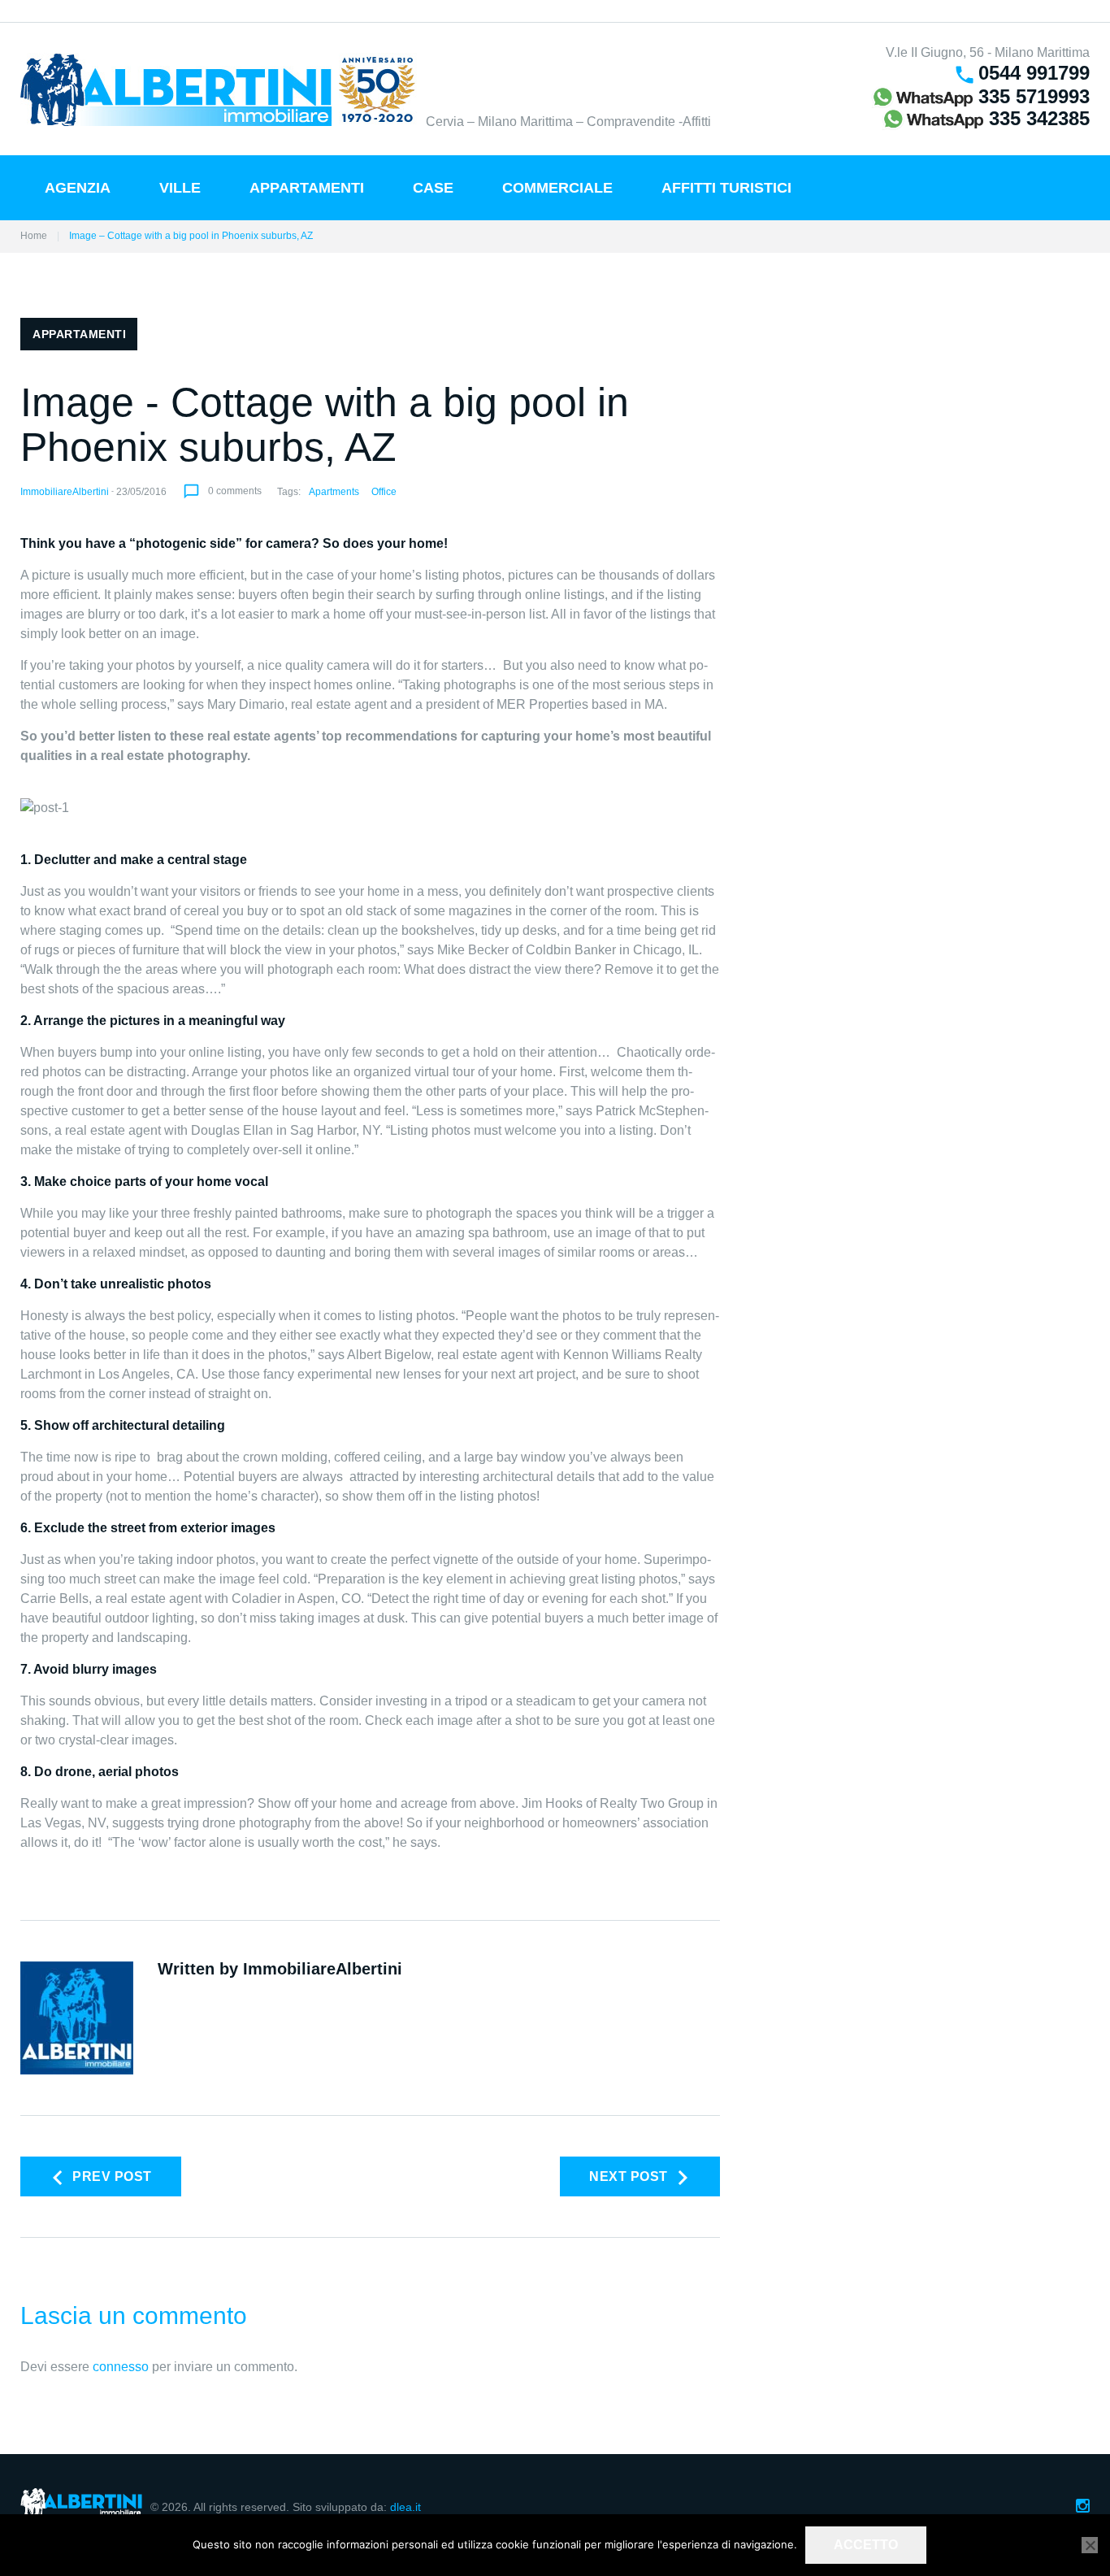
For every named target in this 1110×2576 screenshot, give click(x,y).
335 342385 (1036, 118)
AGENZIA (78, 188)
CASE (433, 188)
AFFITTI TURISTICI (726, 188)
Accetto (866, 2545)
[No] (1090, 2545)
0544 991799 (1034, 73)
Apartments (334, 492)
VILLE (180, 188)
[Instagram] (1083, 2506)
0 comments (222, 491)
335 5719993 (1031, 96)
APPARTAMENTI (307, 188)
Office (384, 492)
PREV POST (112, 2176)
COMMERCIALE (557, 188)
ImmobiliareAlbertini (65, 492)
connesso (121, 2367)
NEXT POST (629, 2176)
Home (34, 236)
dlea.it (405, 2507)
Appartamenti (79, 334)
